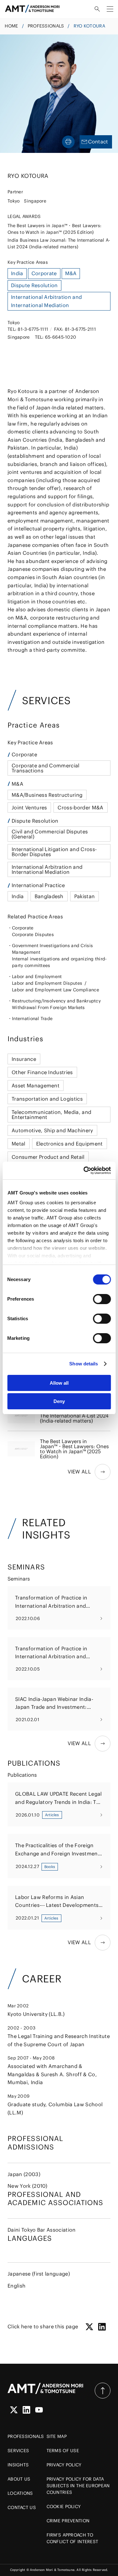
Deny (59, 1401)
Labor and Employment (37, 977)
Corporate (24, 754)
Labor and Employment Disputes (47, 983)
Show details (84, 1364)
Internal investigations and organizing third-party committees (59, 962)
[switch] (102, 1299)
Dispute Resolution (35, 821)
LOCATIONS (20, 2493)
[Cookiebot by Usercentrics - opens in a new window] (84, 1170)
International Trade (32, 1019)
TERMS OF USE (63, 2451)
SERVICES (18, 2451)
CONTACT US (22, 2507)
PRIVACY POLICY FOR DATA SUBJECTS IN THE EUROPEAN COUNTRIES (78, 2486)
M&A (17, 784)
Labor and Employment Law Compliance (56, 990)
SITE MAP (57, 2436)
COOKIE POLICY (64, 2506)
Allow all (59, 1383)
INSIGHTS (18, 2465)
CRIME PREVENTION (68, 2521)
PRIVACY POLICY (64, 2465)
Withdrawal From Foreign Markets (48, 1007)
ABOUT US (19, 2479)
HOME (11, 26)
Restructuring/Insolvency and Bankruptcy (56, 1001)
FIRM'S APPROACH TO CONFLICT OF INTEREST (73, 2538)
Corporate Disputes (33, 934)
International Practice (38, 885)
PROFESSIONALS (46, 26)
